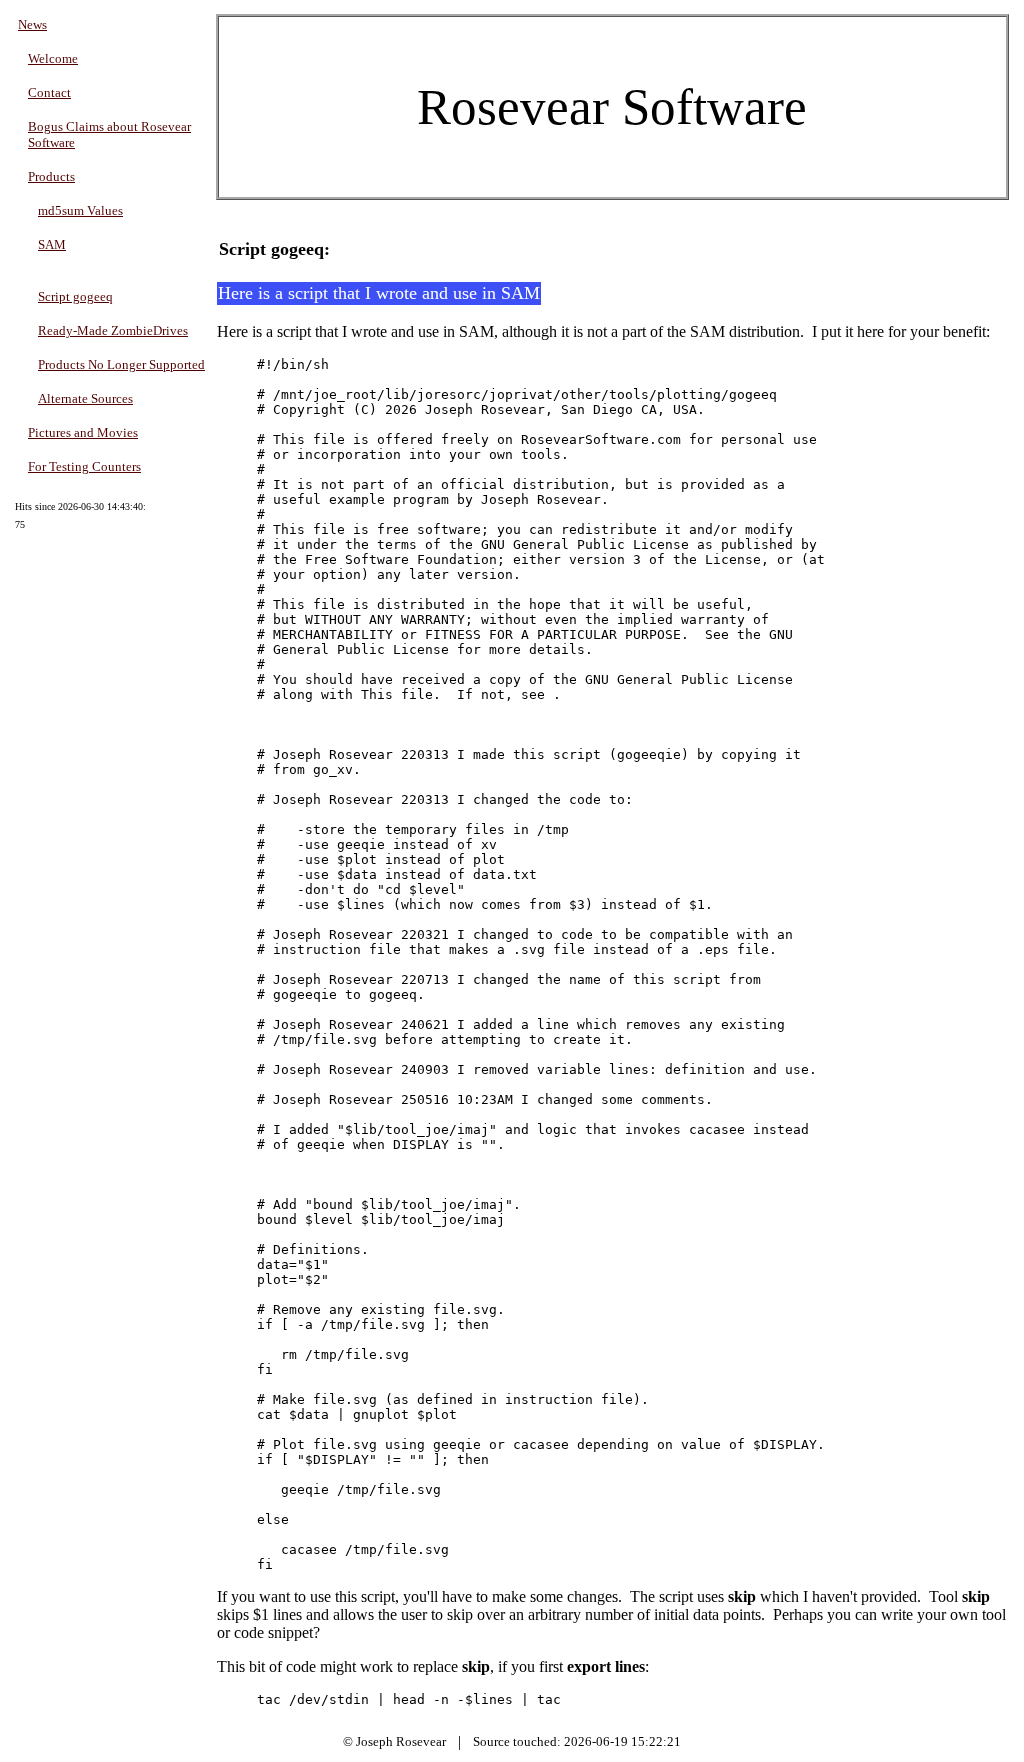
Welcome (53, 58)
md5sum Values (80, 210)
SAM (52, 244)
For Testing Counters (84, 466)
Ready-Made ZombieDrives (113, 330)
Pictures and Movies (83, 432)
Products (51, 176)
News (32, 24)
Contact (49, 92)
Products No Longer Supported (121, 364)
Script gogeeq (75, 296)
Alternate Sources (85, 398)
